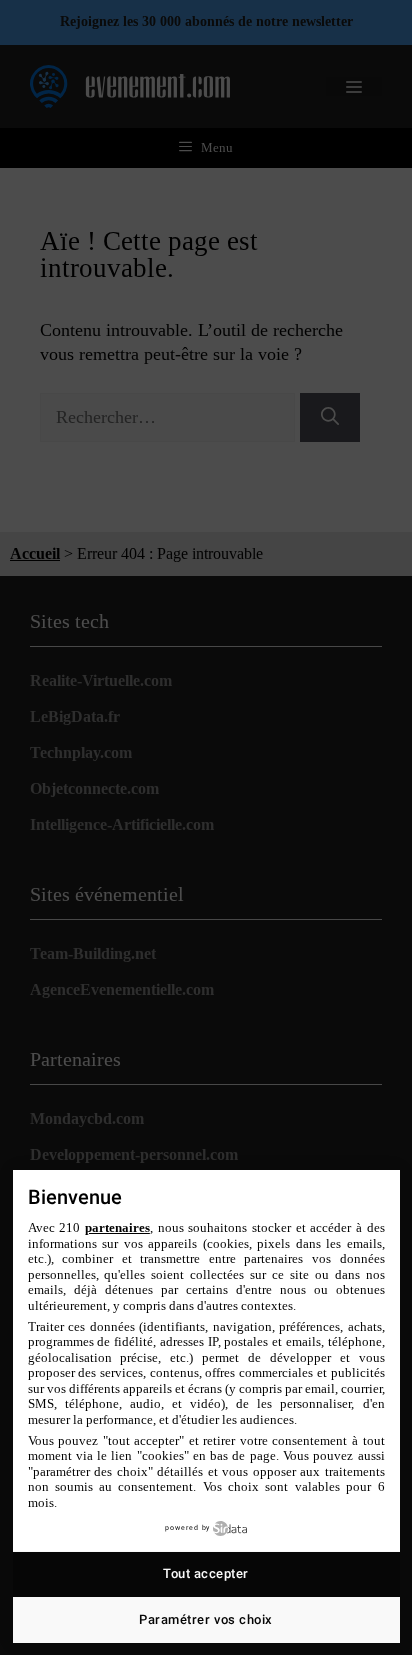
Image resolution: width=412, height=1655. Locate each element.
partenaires (117, 1227)
